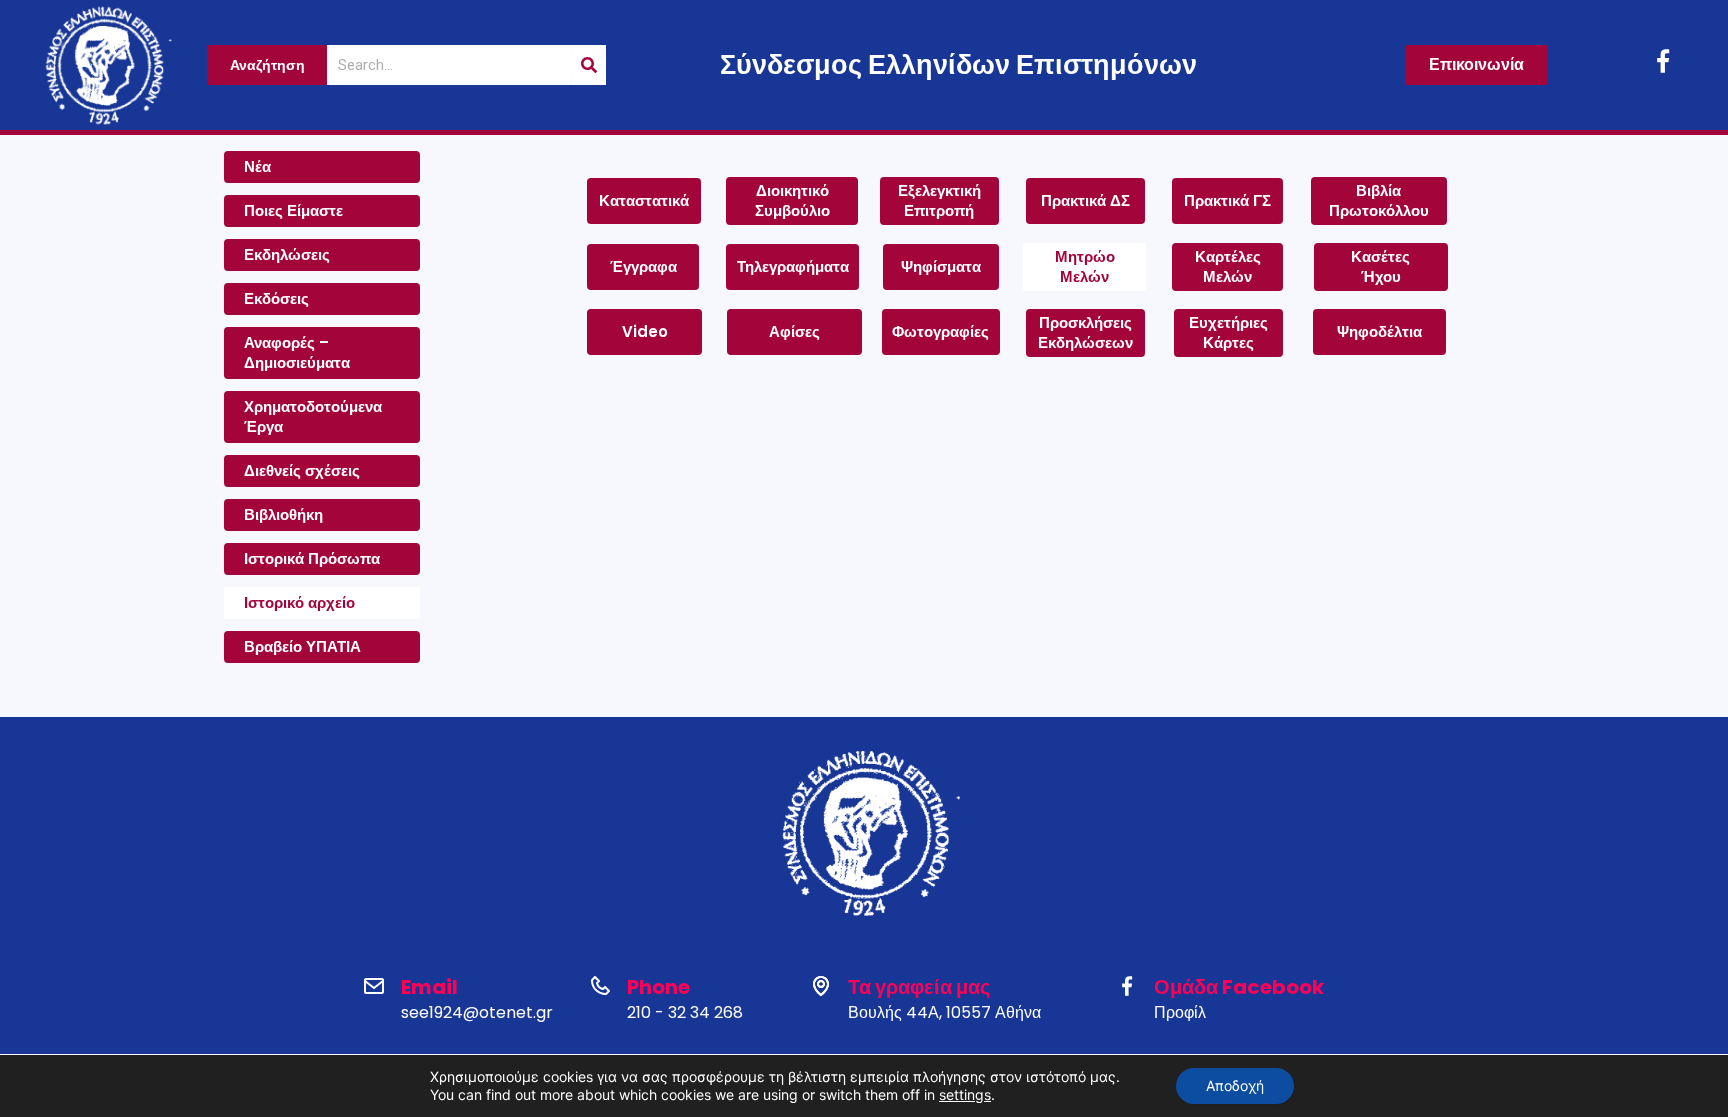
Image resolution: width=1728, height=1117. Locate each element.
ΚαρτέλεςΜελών (1228, 266)
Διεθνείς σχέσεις (302, 470)
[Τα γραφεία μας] (821, 986)
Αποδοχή (1235, 1085)
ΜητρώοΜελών (1085, 266)
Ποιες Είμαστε (293, 210)
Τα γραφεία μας (919, 987)
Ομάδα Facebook (1239, 987)
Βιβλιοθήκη (283, 514)
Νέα (257, 166)
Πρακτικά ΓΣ (1227, 200)
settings (965, 1094)
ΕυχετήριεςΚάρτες (1228, 332)
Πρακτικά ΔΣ (1085, 200)
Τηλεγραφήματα (793, 266)
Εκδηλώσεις (287, 254)
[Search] (589, 65)
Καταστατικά (644, 200)
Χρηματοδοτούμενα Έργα (313, 416)
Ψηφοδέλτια (1379, 331)
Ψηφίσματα (941, 266)
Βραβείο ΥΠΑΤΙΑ (302, 646)
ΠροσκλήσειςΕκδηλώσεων (1085, 332)
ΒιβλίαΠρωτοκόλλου (1379, 200)
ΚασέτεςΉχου (1380, 266)
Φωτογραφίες (940, 331)
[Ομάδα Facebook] (1127, 986)
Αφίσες (794, 331)
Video (645, 331)
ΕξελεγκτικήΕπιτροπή (939, 200)
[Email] (374, 986)
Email (429, 987)
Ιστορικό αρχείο (299, 602)
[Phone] (600, 986)
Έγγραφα (643, 266)
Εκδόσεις (276, 298)
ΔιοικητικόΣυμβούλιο (792, 200)
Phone (658, 987)
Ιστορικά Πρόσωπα (312, 558)
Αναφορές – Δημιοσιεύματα (297, 352)
